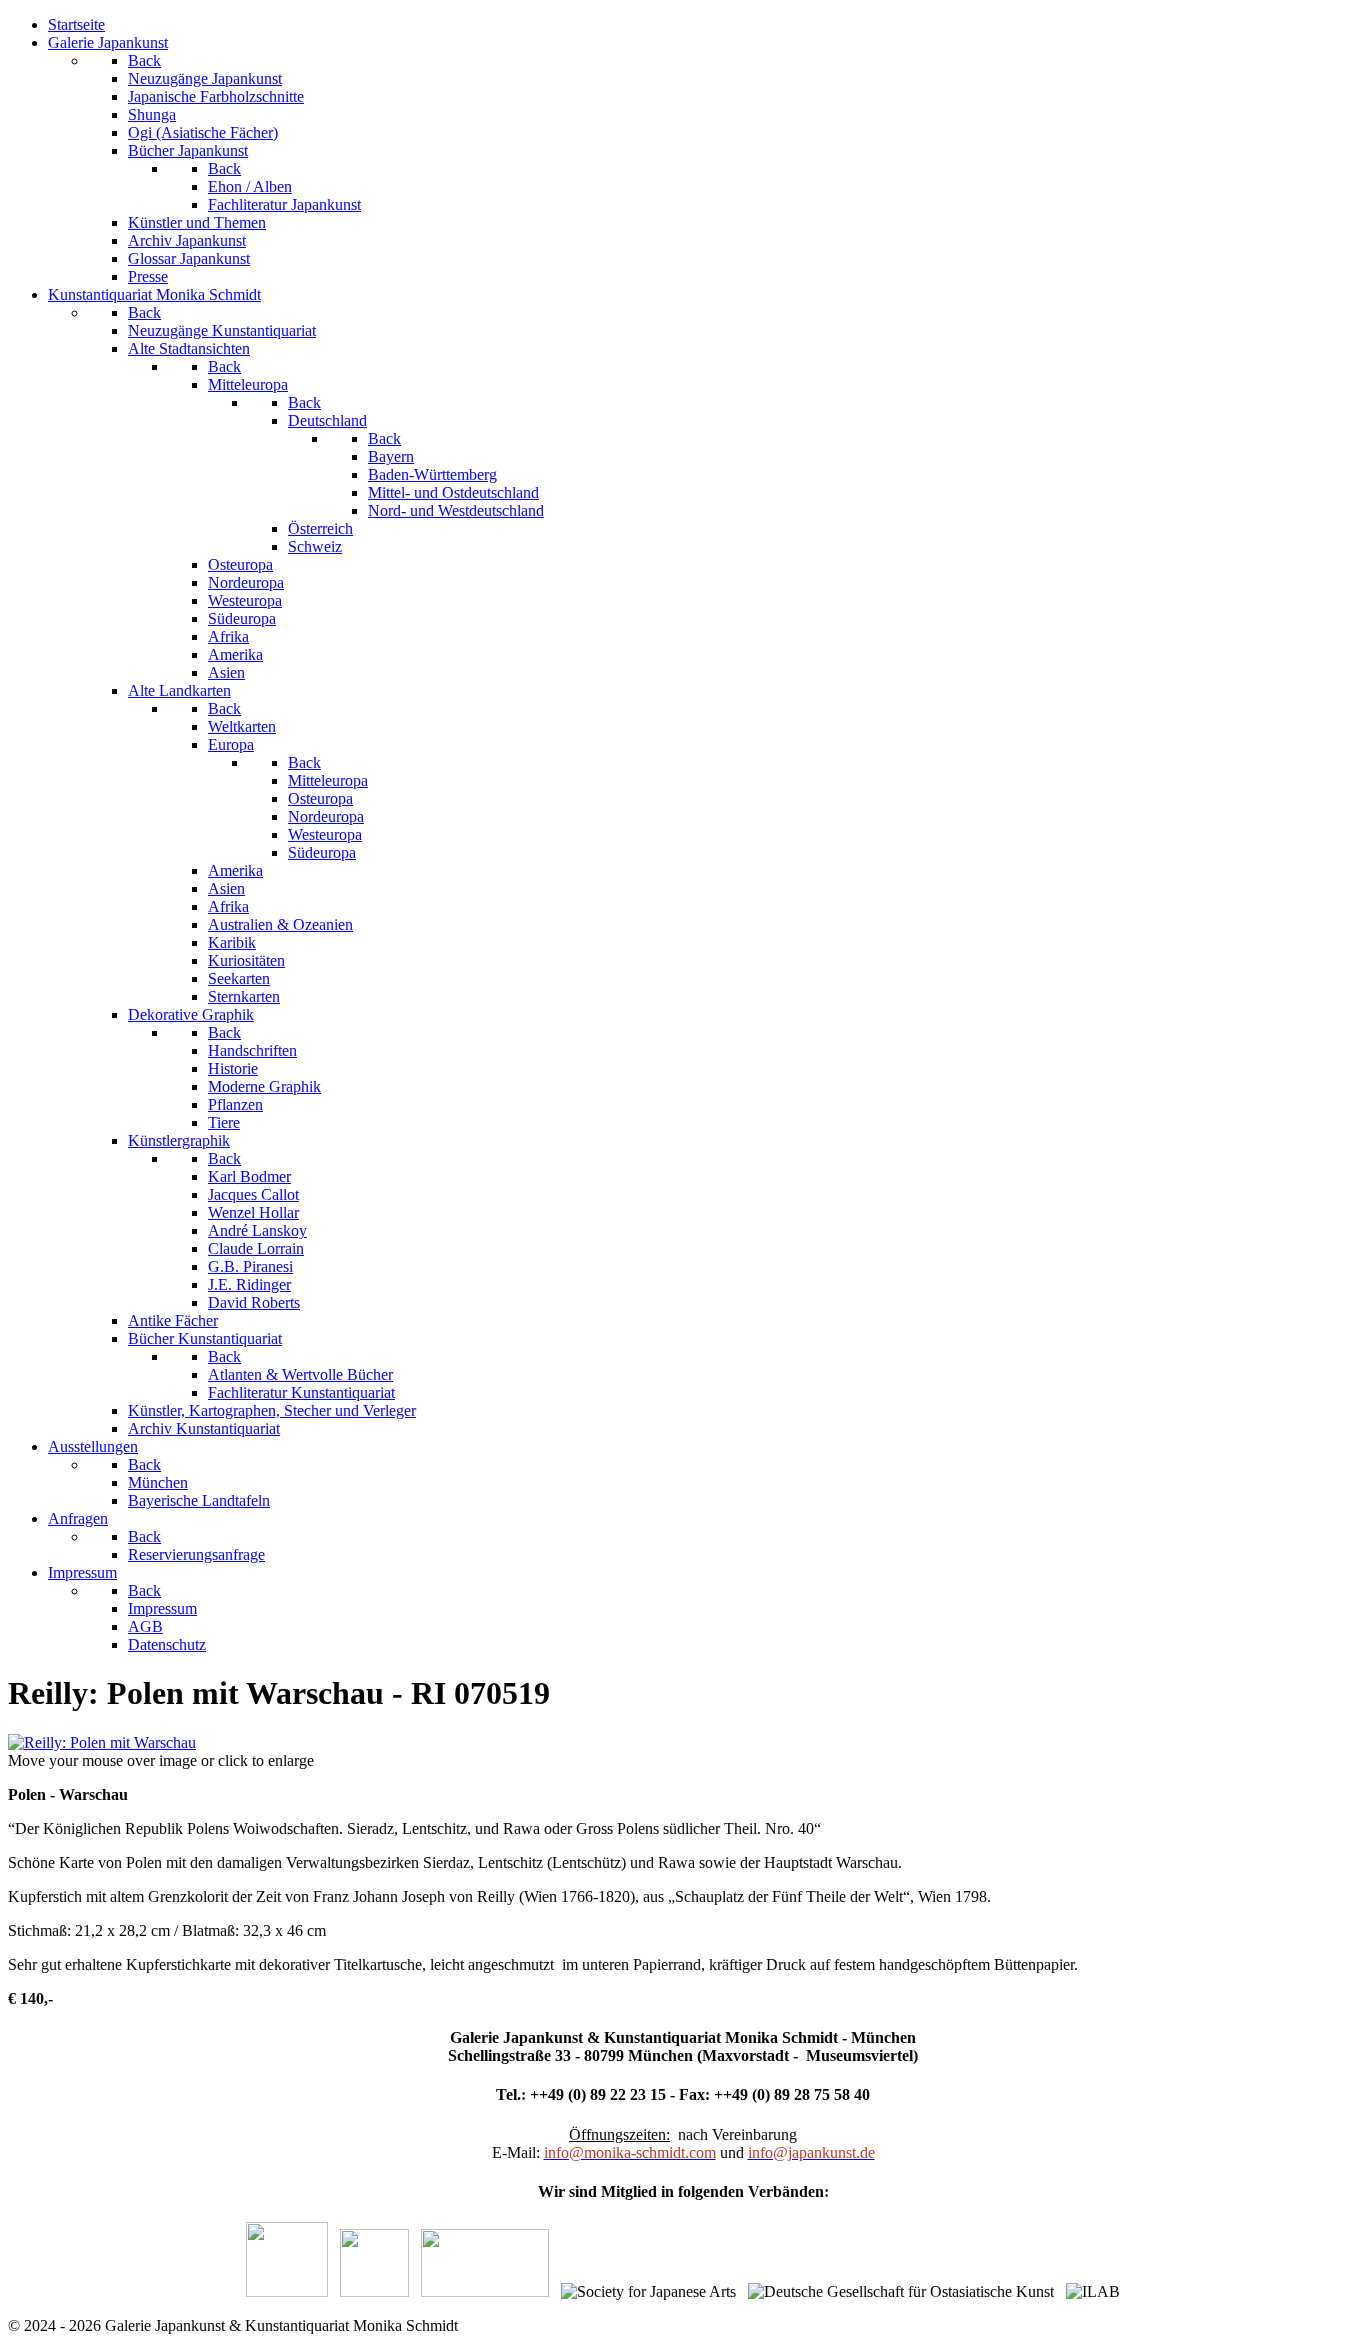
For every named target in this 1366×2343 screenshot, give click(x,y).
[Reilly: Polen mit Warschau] (102, 1742)
